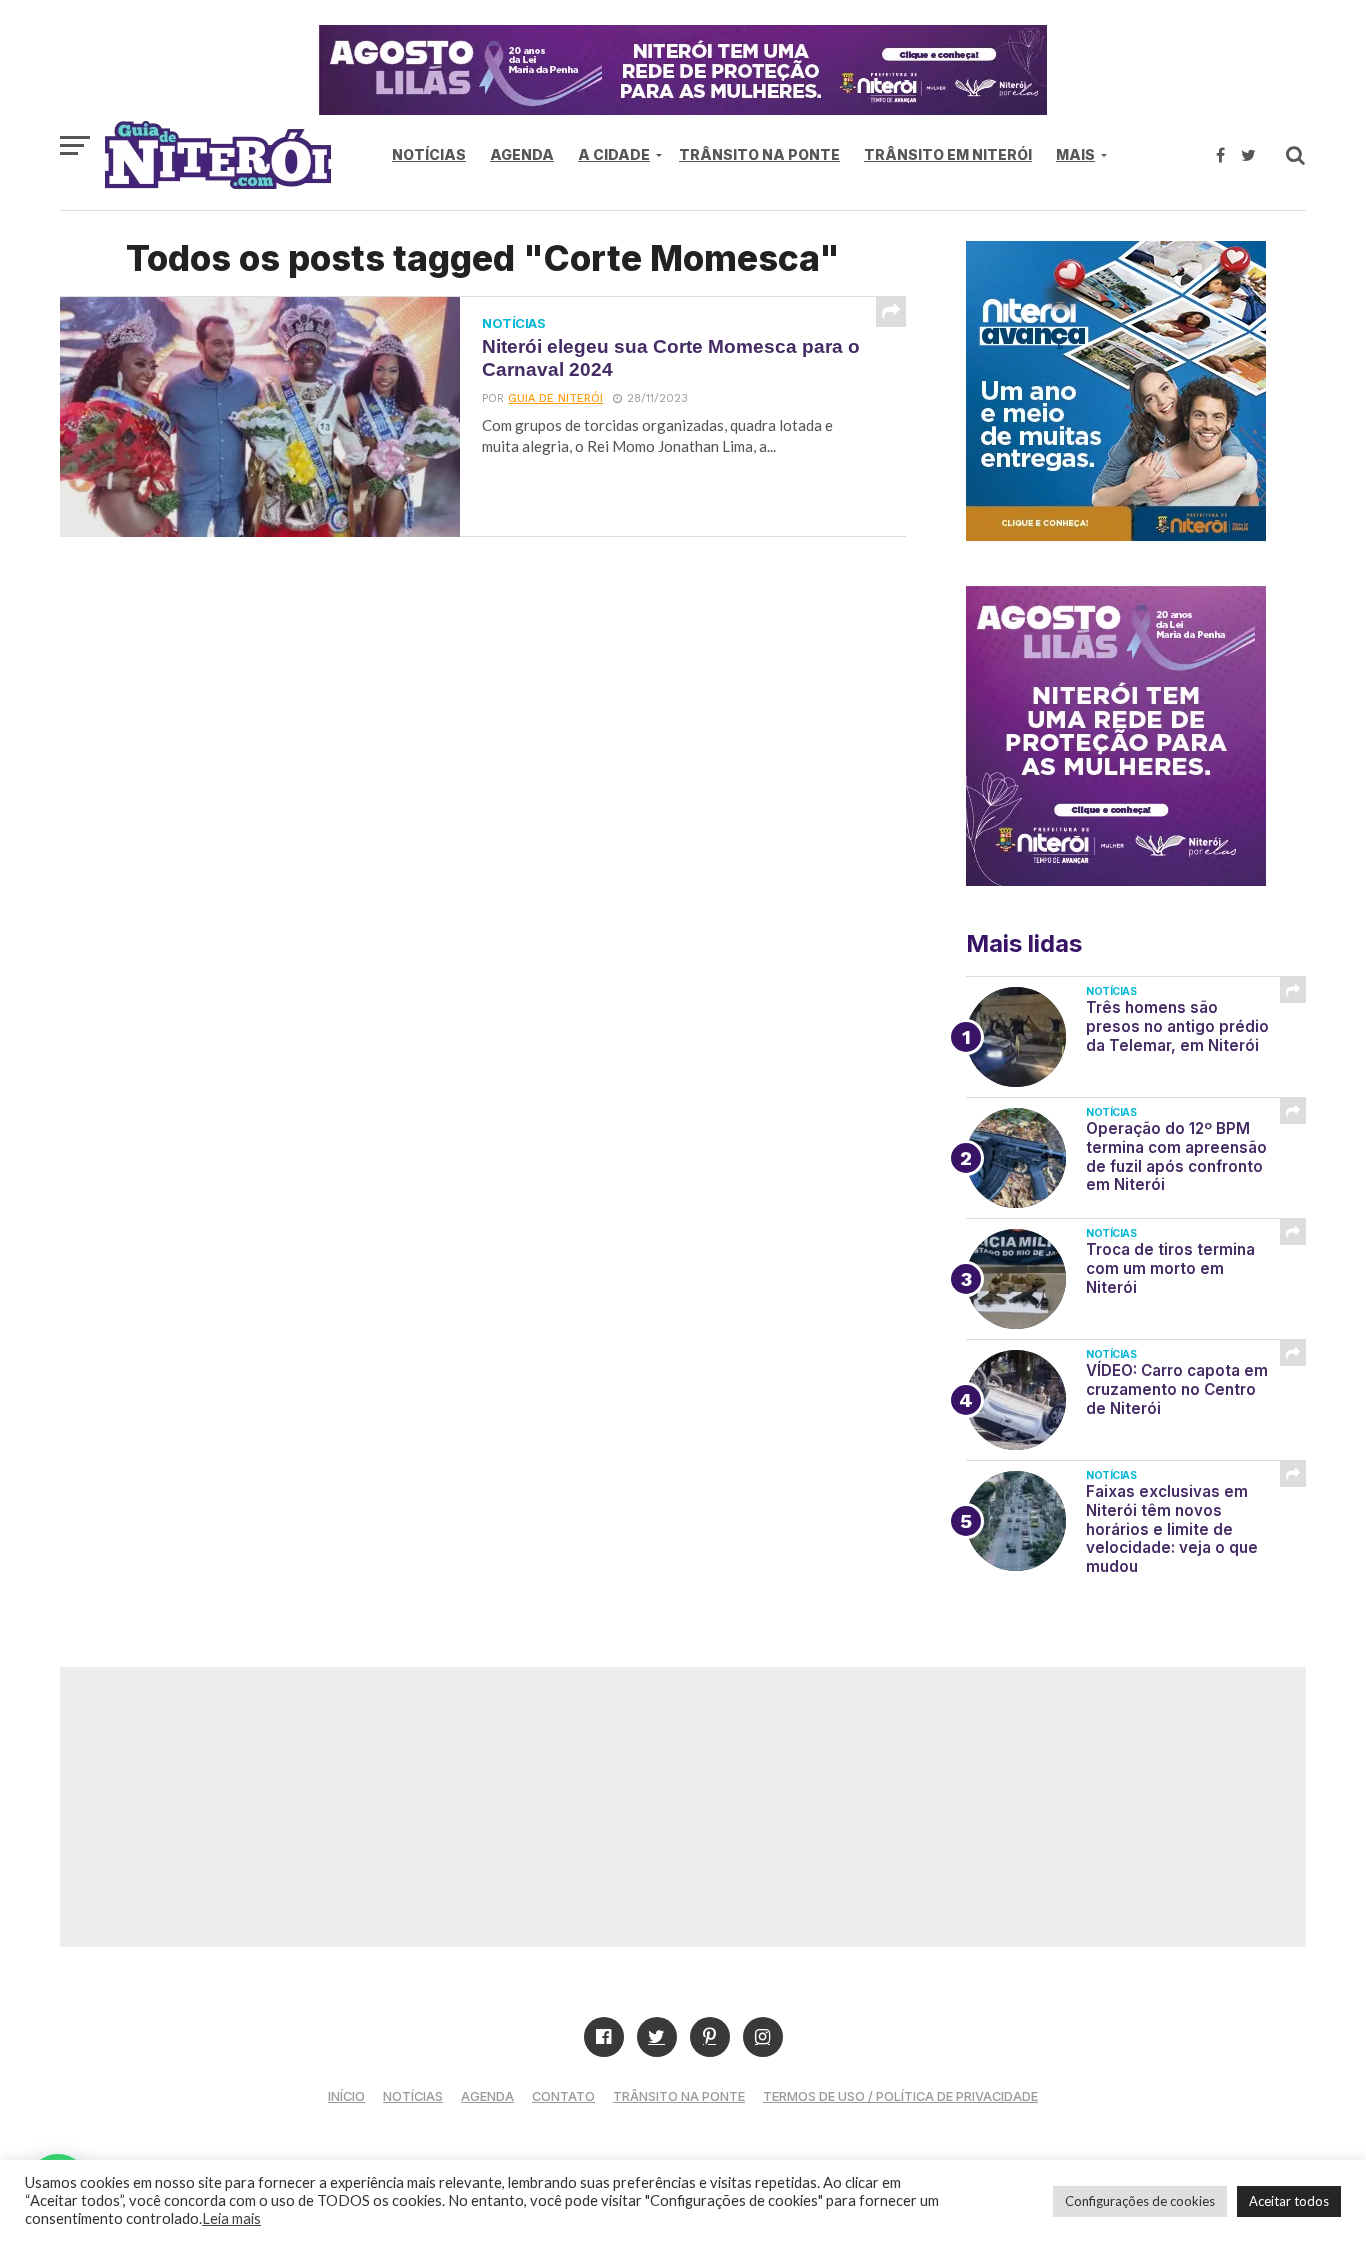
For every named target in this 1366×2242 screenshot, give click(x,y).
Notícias (429, 154)
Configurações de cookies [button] (1140, 2201)
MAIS (1075, 154)
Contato (563, 2096)
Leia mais (231, 2218)
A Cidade (614, 154)
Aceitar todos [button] (1289, 2201)
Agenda (522, 154)
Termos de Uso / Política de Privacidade (900, 2096)
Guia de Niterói (555, 398)
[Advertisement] (683, 1807)
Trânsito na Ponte (759, 154)
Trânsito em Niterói (948, 154)
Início (346, 2096)
